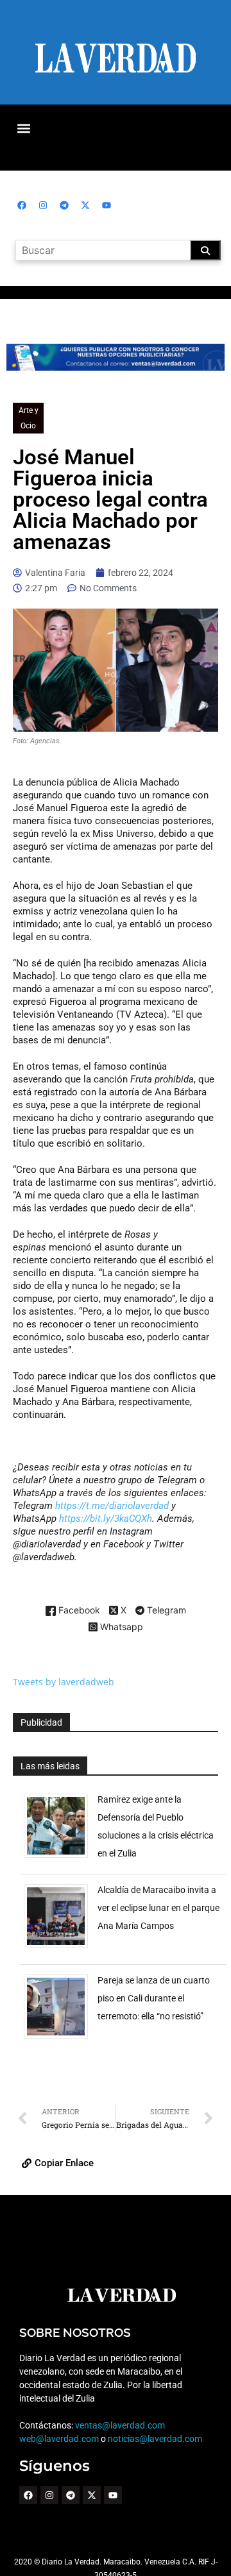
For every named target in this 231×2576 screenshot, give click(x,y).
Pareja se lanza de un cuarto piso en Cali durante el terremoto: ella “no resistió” (154, 1998)
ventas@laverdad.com (120, 2425)
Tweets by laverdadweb (64, 1682)
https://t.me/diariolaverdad (112, 1506)
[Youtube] (107, 205)
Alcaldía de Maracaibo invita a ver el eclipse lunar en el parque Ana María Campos (158, 1908)
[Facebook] (22, 205)
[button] (23, 128)
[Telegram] (64, 205)
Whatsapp (120, 1627)
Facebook (78, 1611)
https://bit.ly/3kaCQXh (106, 1519)
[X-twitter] (85, 205)
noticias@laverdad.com (155, 2439)
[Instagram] (43, 205)
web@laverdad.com (59, 2439)
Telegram (165, 1611)
